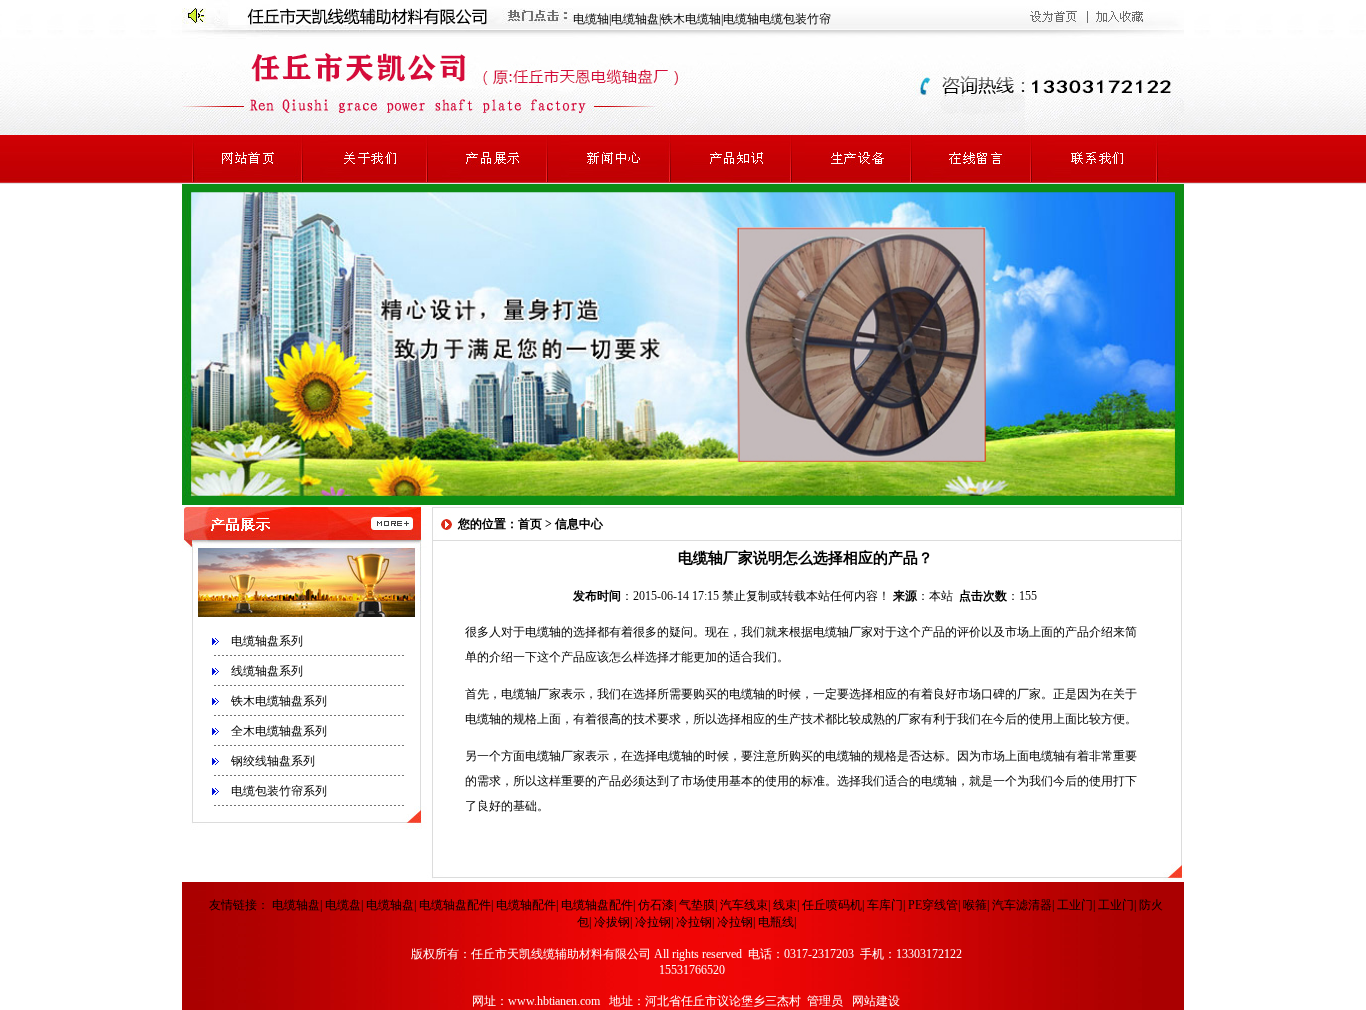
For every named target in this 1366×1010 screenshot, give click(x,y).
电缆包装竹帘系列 (279, 791)
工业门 (1075, 905)
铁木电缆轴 (691, 19)
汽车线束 (744, 905)
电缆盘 (343, 905)
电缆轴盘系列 (267, 641)
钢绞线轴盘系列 (273, 761)
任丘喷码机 (832, 905)
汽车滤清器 (1022, 905)
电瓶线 (776, 922)
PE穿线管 (933, 905)
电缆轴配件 (526, 905)
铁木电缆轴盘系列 (279, 701)
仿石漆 (656, 905)
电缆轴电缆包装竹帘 (777, 19)
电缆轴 (591, 19)
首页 (530, 524)
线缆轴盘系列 (267, 671)
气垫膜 (697, 905)
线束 (785, 905)
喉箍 (975, 905)
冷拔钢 (612, 922)
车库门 (885, 905)
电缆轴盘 (635, 19)
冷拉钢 (653, 922)
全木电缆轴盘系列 (279, 731)
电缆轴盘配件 (455, 905)
